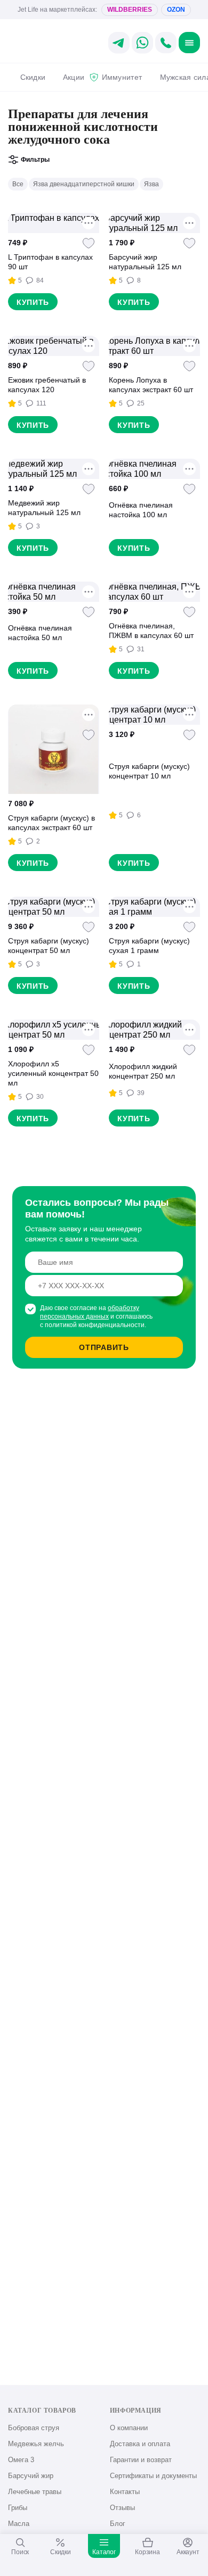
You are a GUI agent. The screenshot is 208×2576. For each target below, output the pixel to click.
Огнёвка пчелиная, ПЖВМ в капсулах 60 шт (151, 631)
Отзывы (122, 2508)
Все (18, 184)
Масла (19, 2524)
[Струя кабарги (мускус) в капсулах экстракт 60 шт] (53, 749)
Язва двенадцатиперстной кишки (84, 184)
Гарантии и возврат (141, 2460)
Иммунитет (122, 77)
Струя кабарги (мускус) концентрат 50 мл (49, 946)
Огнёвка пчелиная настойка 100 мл (141, 510)
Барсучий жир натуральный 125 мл (145, 262)
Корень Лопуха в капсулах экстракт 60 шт (151, 385)
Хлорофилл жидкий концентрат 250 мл (143, 1071)
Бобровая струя (34, 2428)
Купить (33, 302)
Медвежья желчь (36, 2444)
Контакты (125, 2492)
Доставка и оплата (140, 2444)
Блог (118, 2524)
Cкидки (33, 77)
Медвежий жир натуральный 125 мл (44, 508)
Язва (151, 184)
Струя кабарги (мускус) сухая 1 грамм (149, 946)
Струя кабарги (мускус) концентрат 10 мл (149, 771)
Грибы (18, 2508)
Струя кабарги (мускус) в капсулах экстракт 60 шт (51, 823)
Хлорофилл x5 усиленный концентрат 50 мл (53, 1073)
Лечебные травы (35, 2492)
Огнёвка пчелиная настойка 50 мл (40, 633)
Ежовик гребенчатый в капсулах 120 (47, 385)
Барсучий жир (31, 2476)
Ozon (176, 10)
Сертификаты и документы (153, 2476)
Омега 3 (21, 2460)
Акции (74, 77)
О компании (129, 2428)
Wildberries (130, 10)
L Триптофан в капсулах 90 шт (50, 262)
